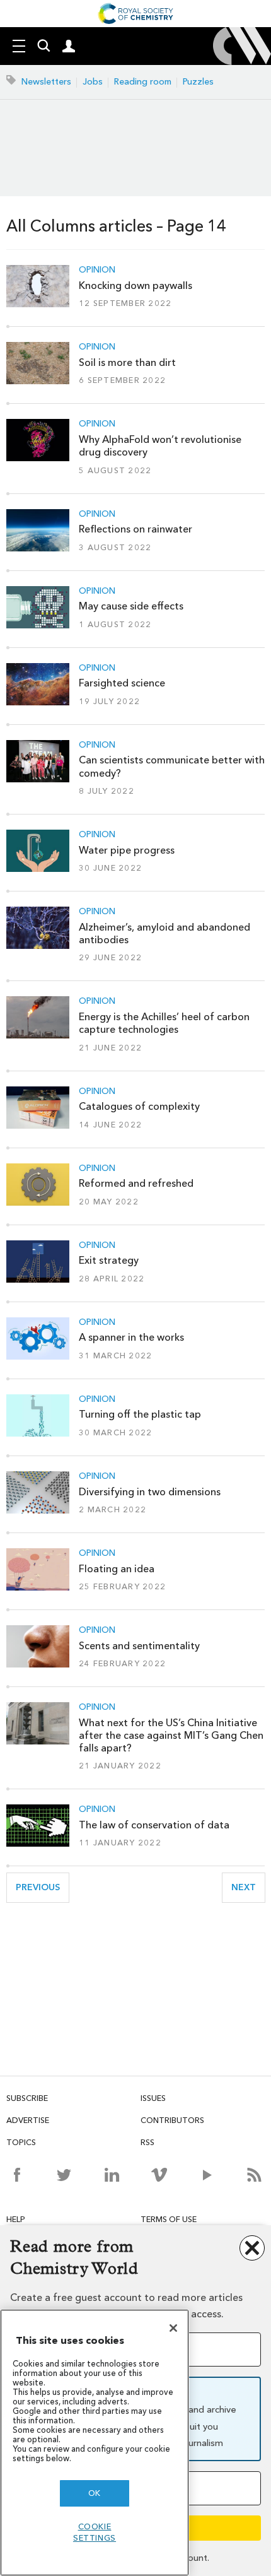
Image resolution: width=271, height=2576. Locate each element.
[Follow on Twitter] (64, 2175)
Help (16, 2219)
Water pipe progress (127, 850)
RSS (147, 2142)
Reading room (143, 82)
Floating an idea (117, 1569)
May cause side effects (131, 606)
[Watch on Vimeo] (159, 2175)
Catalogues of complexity (139, 1106)
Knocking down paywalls (135, 285)
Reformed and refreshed (136, 1183)
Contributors (172, 2120)
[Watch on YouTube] (207, 2175)
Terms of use (169, 2219)
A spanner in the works (131, 1337)
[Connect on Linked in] (112, 2175)
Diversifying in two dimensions (150, 1492)
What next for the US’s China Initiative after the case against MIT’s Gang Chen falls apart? (171, 1736)
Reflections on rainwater (135, 529)
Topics (21, 2142)
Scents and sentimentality (139, 1646)
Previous (43, 1887)
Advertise (28, 2120)
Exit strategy (109, 1260)
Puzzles (198, 82)
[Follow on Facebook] (17, 2175)
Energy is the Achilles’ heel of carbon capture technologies (164, 1023)
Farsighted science (122, 683)
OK (95, 2493)
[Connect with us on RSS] (254, 2175)
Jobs (93, 82)
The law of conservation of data (154, 1825)
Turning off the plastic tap (140, 1414)
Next (248, 1887)
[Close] (173, 2328)
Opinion (97, 270)
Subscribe (27, 2098)
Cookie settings (95, 2532)
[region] (95, 2443)
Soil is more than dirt (127, 362)
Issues (153, 2098)
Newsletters (46, 82)
